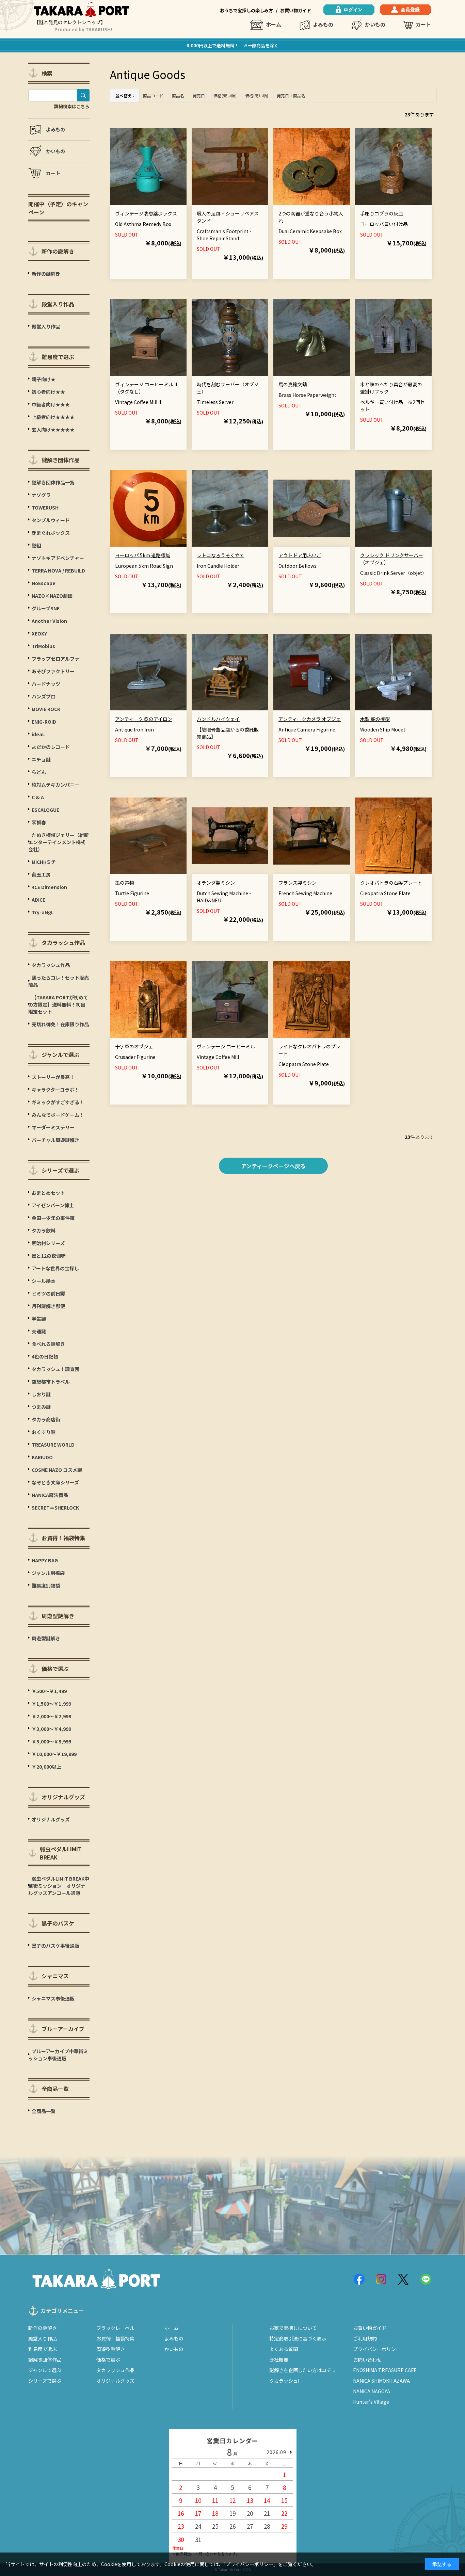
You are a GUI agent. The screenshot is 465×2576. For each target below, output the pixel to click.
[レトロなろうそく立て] (230, 508)
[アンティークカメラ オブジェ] (312, 672)
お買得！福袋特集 (115, 2338)
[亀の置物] (148, 836)
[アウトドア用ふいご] (312, 508)
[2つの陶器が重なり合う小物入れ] (312, 167)
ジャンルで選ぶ (45, 2370)
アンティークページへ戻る (273, 1166)
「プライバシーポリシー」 (251, 2564)
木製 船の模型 (375, 719)
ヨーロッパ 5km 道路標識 (143, 555)
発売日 (199, 95)
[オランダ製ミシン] (230, 836)
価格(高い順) (257, 95)
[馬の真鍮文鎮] (312, 337)
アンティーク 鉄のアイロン (144, 719)
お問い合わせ (367, 2360)
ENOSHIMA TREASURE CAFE (385, 2370)
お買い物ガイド (296, 10)
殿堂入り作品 (43, 2338)
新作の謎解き (43, 2328)
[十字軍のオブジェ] (148, 1000)
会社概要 (279, 2360)
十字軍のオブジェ (134, 1046)
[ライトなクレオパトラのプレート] (312, 1000)
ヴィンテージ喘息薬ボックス (146, 213)
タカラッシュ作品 (115, 2370)
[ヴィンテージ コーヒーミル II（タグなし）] (148, 337)
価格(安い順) (225, 95)
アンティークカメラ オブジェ (310, 719)
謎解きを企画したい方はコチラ (303, 2370)
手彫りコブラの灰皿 (382, 213)
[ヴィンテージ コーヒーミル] (230, 1000)
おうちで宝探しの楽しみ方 (246, 10)
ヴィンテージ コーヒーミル (226, 1046)
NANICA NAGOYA (372, 2391)
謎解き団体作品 (45, 2360)
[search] (83, 95)
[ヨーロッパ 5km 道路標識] (148, 508)
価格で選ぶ (108, 2360)
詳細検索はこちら (72, 106)
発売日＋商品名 (291, 95)
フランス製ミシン (298, 883)
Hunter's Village (371, 2402)
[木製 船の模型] (393, 672)
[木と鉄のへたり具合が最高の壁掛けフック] (393, 337)
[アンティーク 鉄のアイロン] (148, 672)
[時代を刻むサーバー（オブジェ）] (230, 337)
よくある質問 (284, 2349)
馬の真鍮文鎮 (293, 384)
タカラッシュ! (284, 2381)
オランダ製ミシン (216, 883)
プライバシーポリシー (377, 2349)
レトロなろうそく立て (221, 555)
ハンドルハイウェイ (218, 719)
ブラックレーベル (115, 2328)
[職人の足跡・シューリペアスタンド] (230, 167)
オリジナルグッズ (115, 2381)
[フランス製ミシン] (312, 836)
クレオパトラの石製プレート (391, 883)
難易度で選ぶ (43, 2349)
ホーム (274, 24)
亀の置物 (125, 883)
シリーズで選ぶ (45, 2381)
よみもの (323, 24)
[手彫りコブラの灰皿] (393, 167)
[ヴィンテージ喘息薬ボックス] (148, 167)
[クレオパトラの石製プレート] (393, 836)
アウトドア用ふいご (300, 555)
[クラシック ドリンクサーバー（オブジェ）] (393, 508)
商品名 (178, 95)
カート (423, 24)
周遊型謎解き (111, 2349)
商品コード (153, 95)
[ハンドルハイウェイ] (230, 672)
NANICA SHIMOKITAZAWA (381, 2381)
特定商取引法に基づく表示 (298, 2338)
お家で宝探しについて (293, 2328)
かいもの (375, 24)
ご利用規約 (365, 2338)
